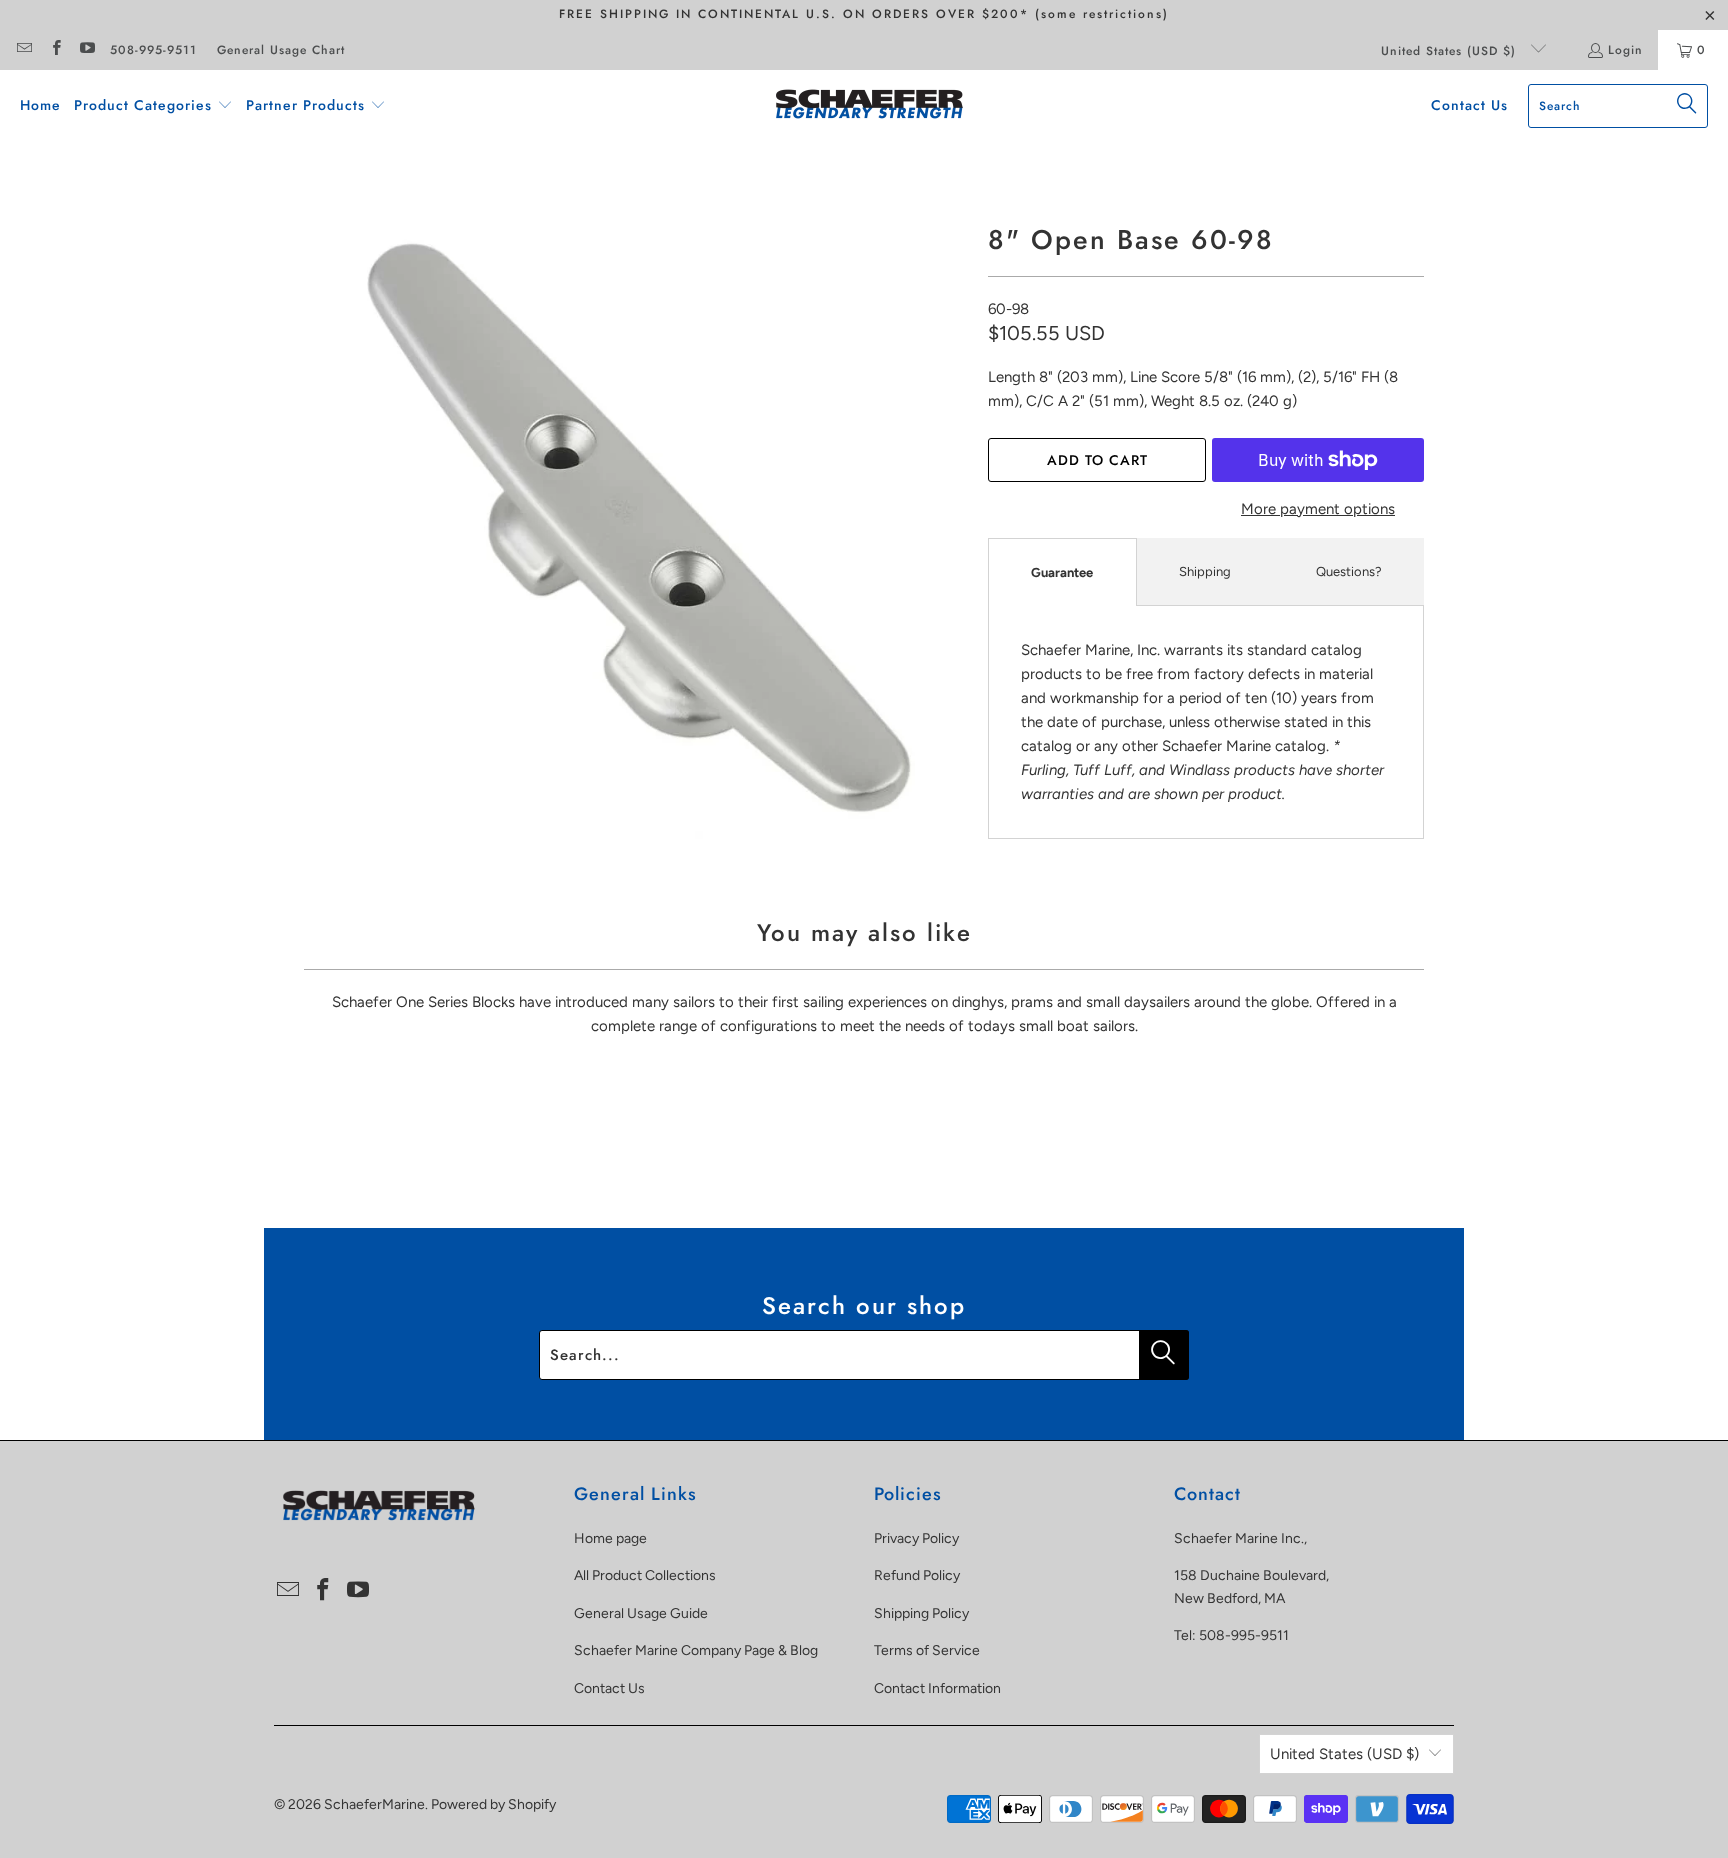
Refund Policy (917, 1575)
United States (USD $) (1451, 51)
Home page (610, 1538)
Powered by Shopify (493, 1804)
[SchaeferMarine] (869, 105)
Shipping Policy (921, 1613)
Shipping (1205, 571)
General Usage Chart (281, 50)
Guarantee (1062, 572)
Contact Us (609, 1688)
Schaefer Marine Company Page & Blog (696, 1650)
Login (1625, 50)
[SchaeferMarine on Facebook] (54, 50)
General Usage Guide (641, 1613)
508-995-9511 (153, 50)
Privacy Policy (916, 1538)
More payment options (1318, 509)
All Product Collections (645, 1575)
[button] (153, 106)
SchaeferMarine (374, 1804)
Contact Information (937, 1688)
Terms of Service (927, 1650)
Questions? (1349, 571)
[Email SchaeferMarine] (23, 50)
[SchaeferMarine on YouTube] (86, 50)
